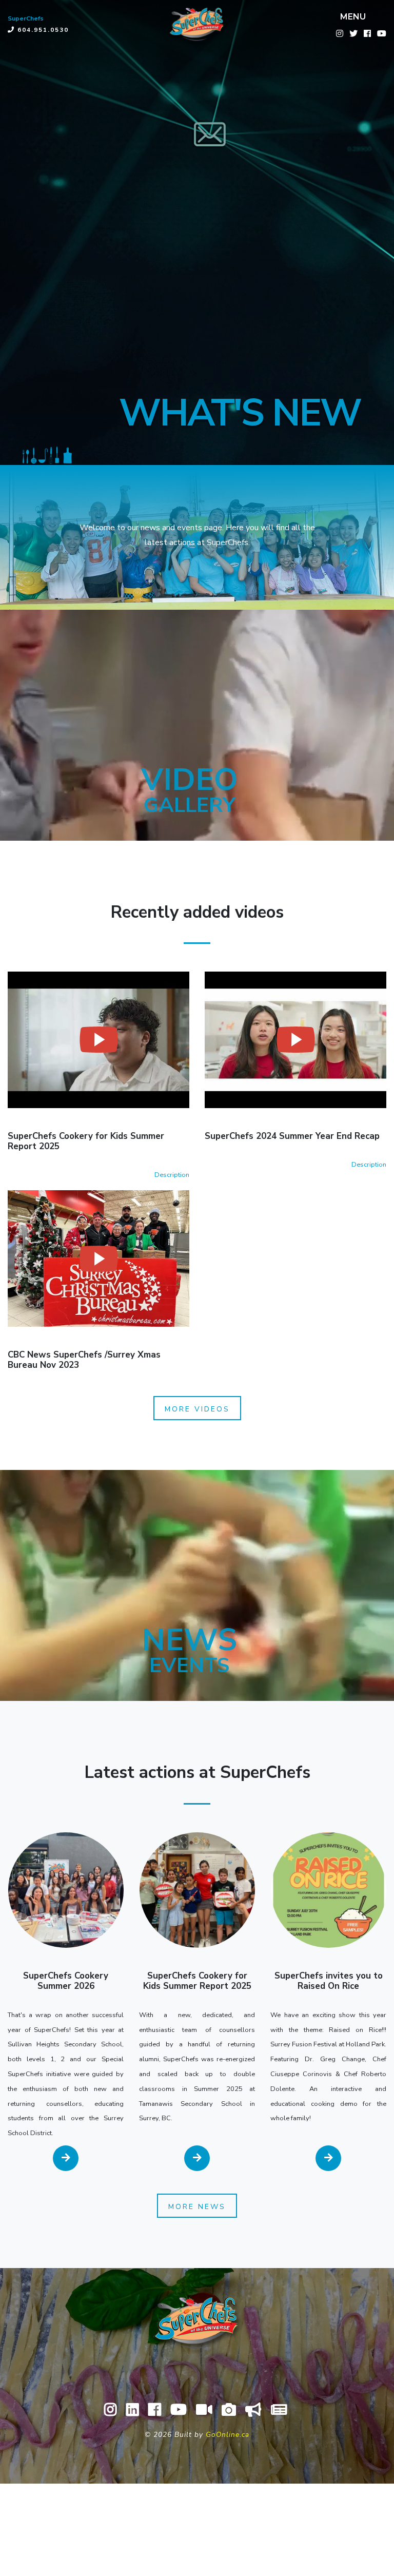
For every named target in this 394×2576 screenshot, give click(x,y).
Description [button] (172, 1175)
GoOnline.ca (228, 2435)
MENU (353, 17)
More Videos (197, 1409)
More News (197, 2207)
